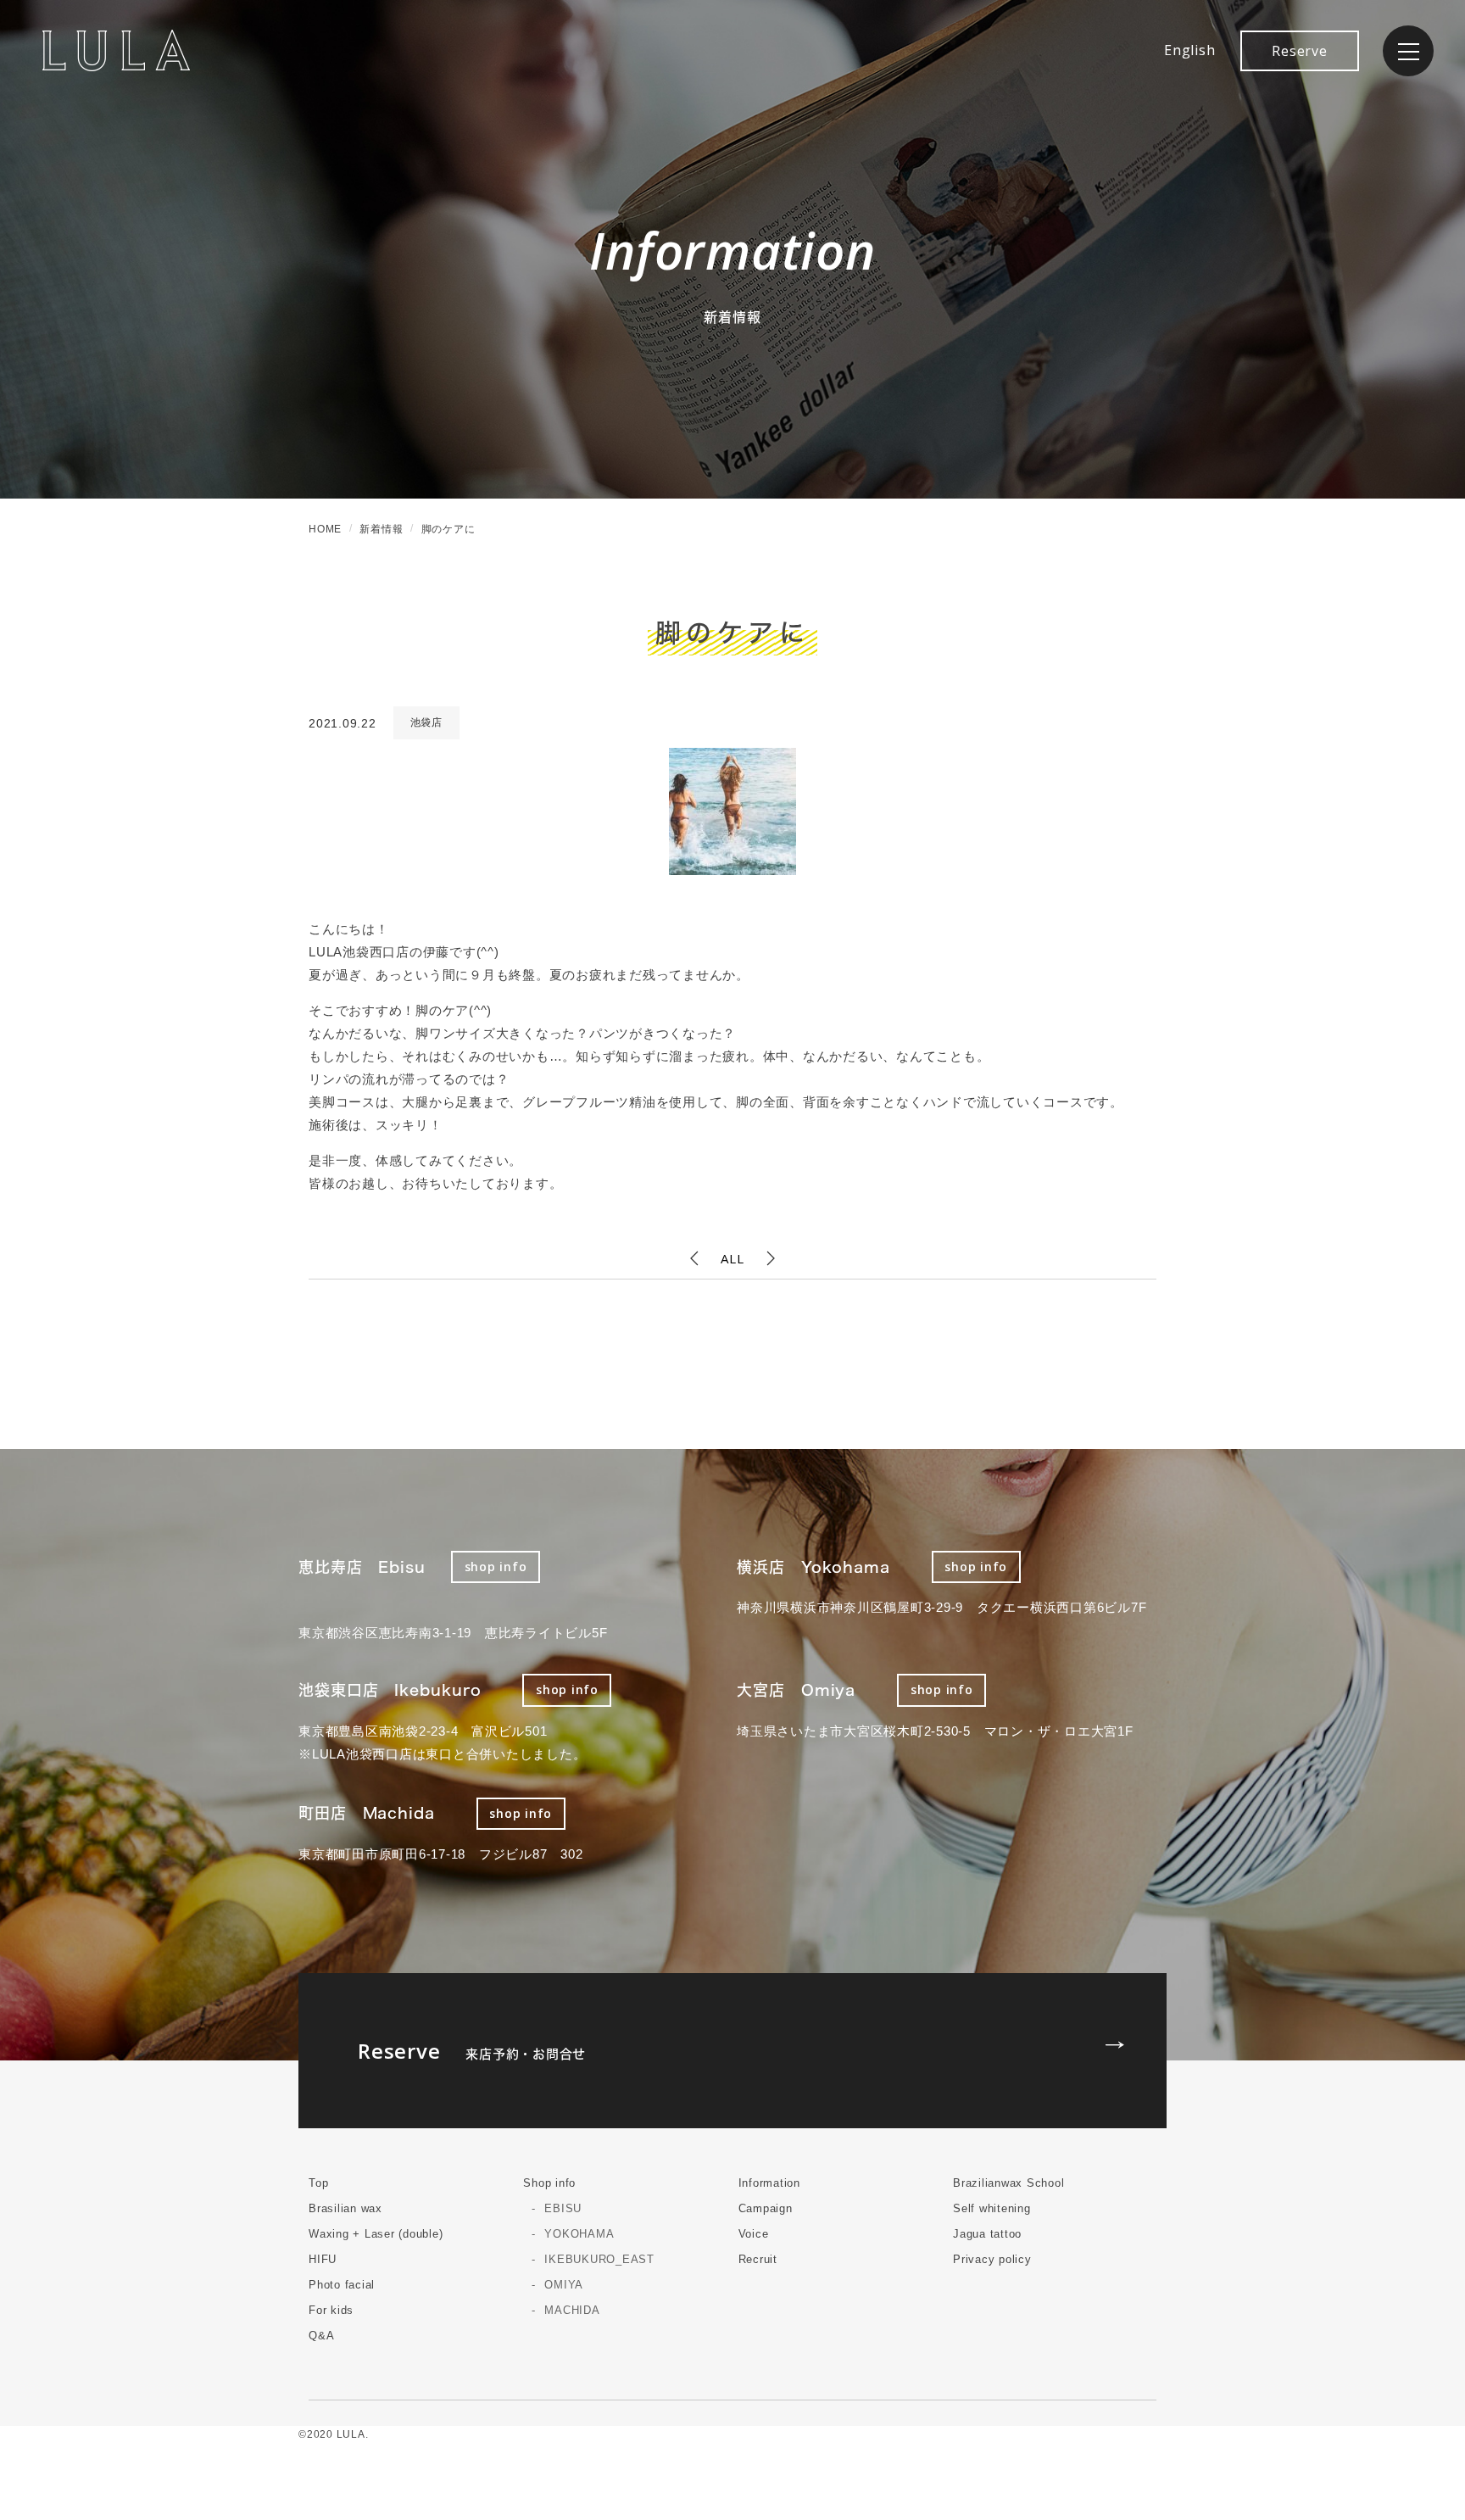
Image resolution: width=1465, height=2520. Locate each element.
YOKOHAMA (579, 2234)
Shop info (549, 2183)
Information (769, 2183)
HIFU (323, 2259)
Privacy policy (992, 2259)
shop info (496, 1567)
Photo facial (342, 2285)
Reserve (1299, 51)
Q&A (321, 2336)
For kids (331, 2310)
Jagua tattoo (987, 2234)
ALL (732, 1258)
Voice (754, 2234)
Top (318, 2183)
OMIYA (564, 2285)
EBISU (563, 2208)
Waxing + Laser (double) (376, 2234)
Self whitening (992, 2208)
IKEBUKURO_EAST (599, 2259)
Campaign (766, 2208)
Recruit (758, 2259)
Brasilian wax (345, 2208)
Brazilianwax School (1008, 2183)
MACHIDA (572, 2310)
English (1189, 50)
